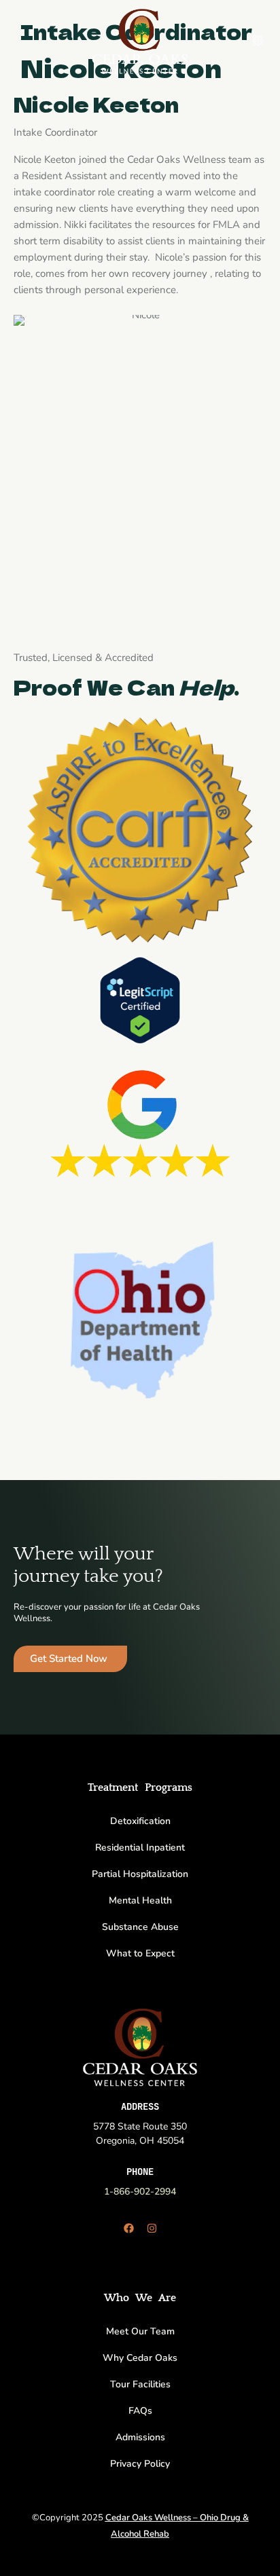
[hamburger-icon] (258, 41)
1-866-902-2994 (140, 2192)
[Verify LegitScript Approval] (140, 999)
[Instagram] (152, 2228)
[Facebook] (128, 2228)
